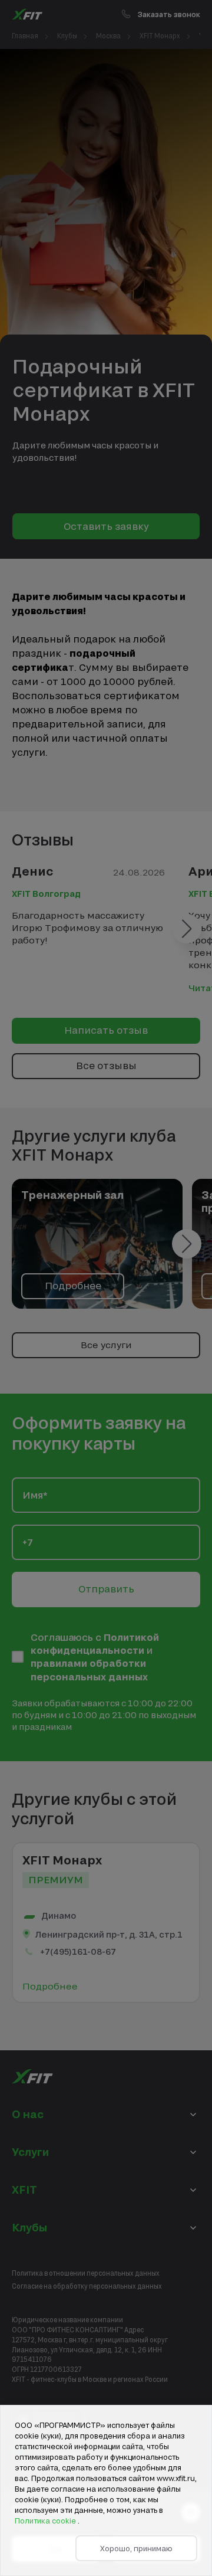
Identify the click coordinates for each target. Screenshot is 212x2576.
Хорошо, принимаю (136, 2548)
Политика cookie (46, 2521)
